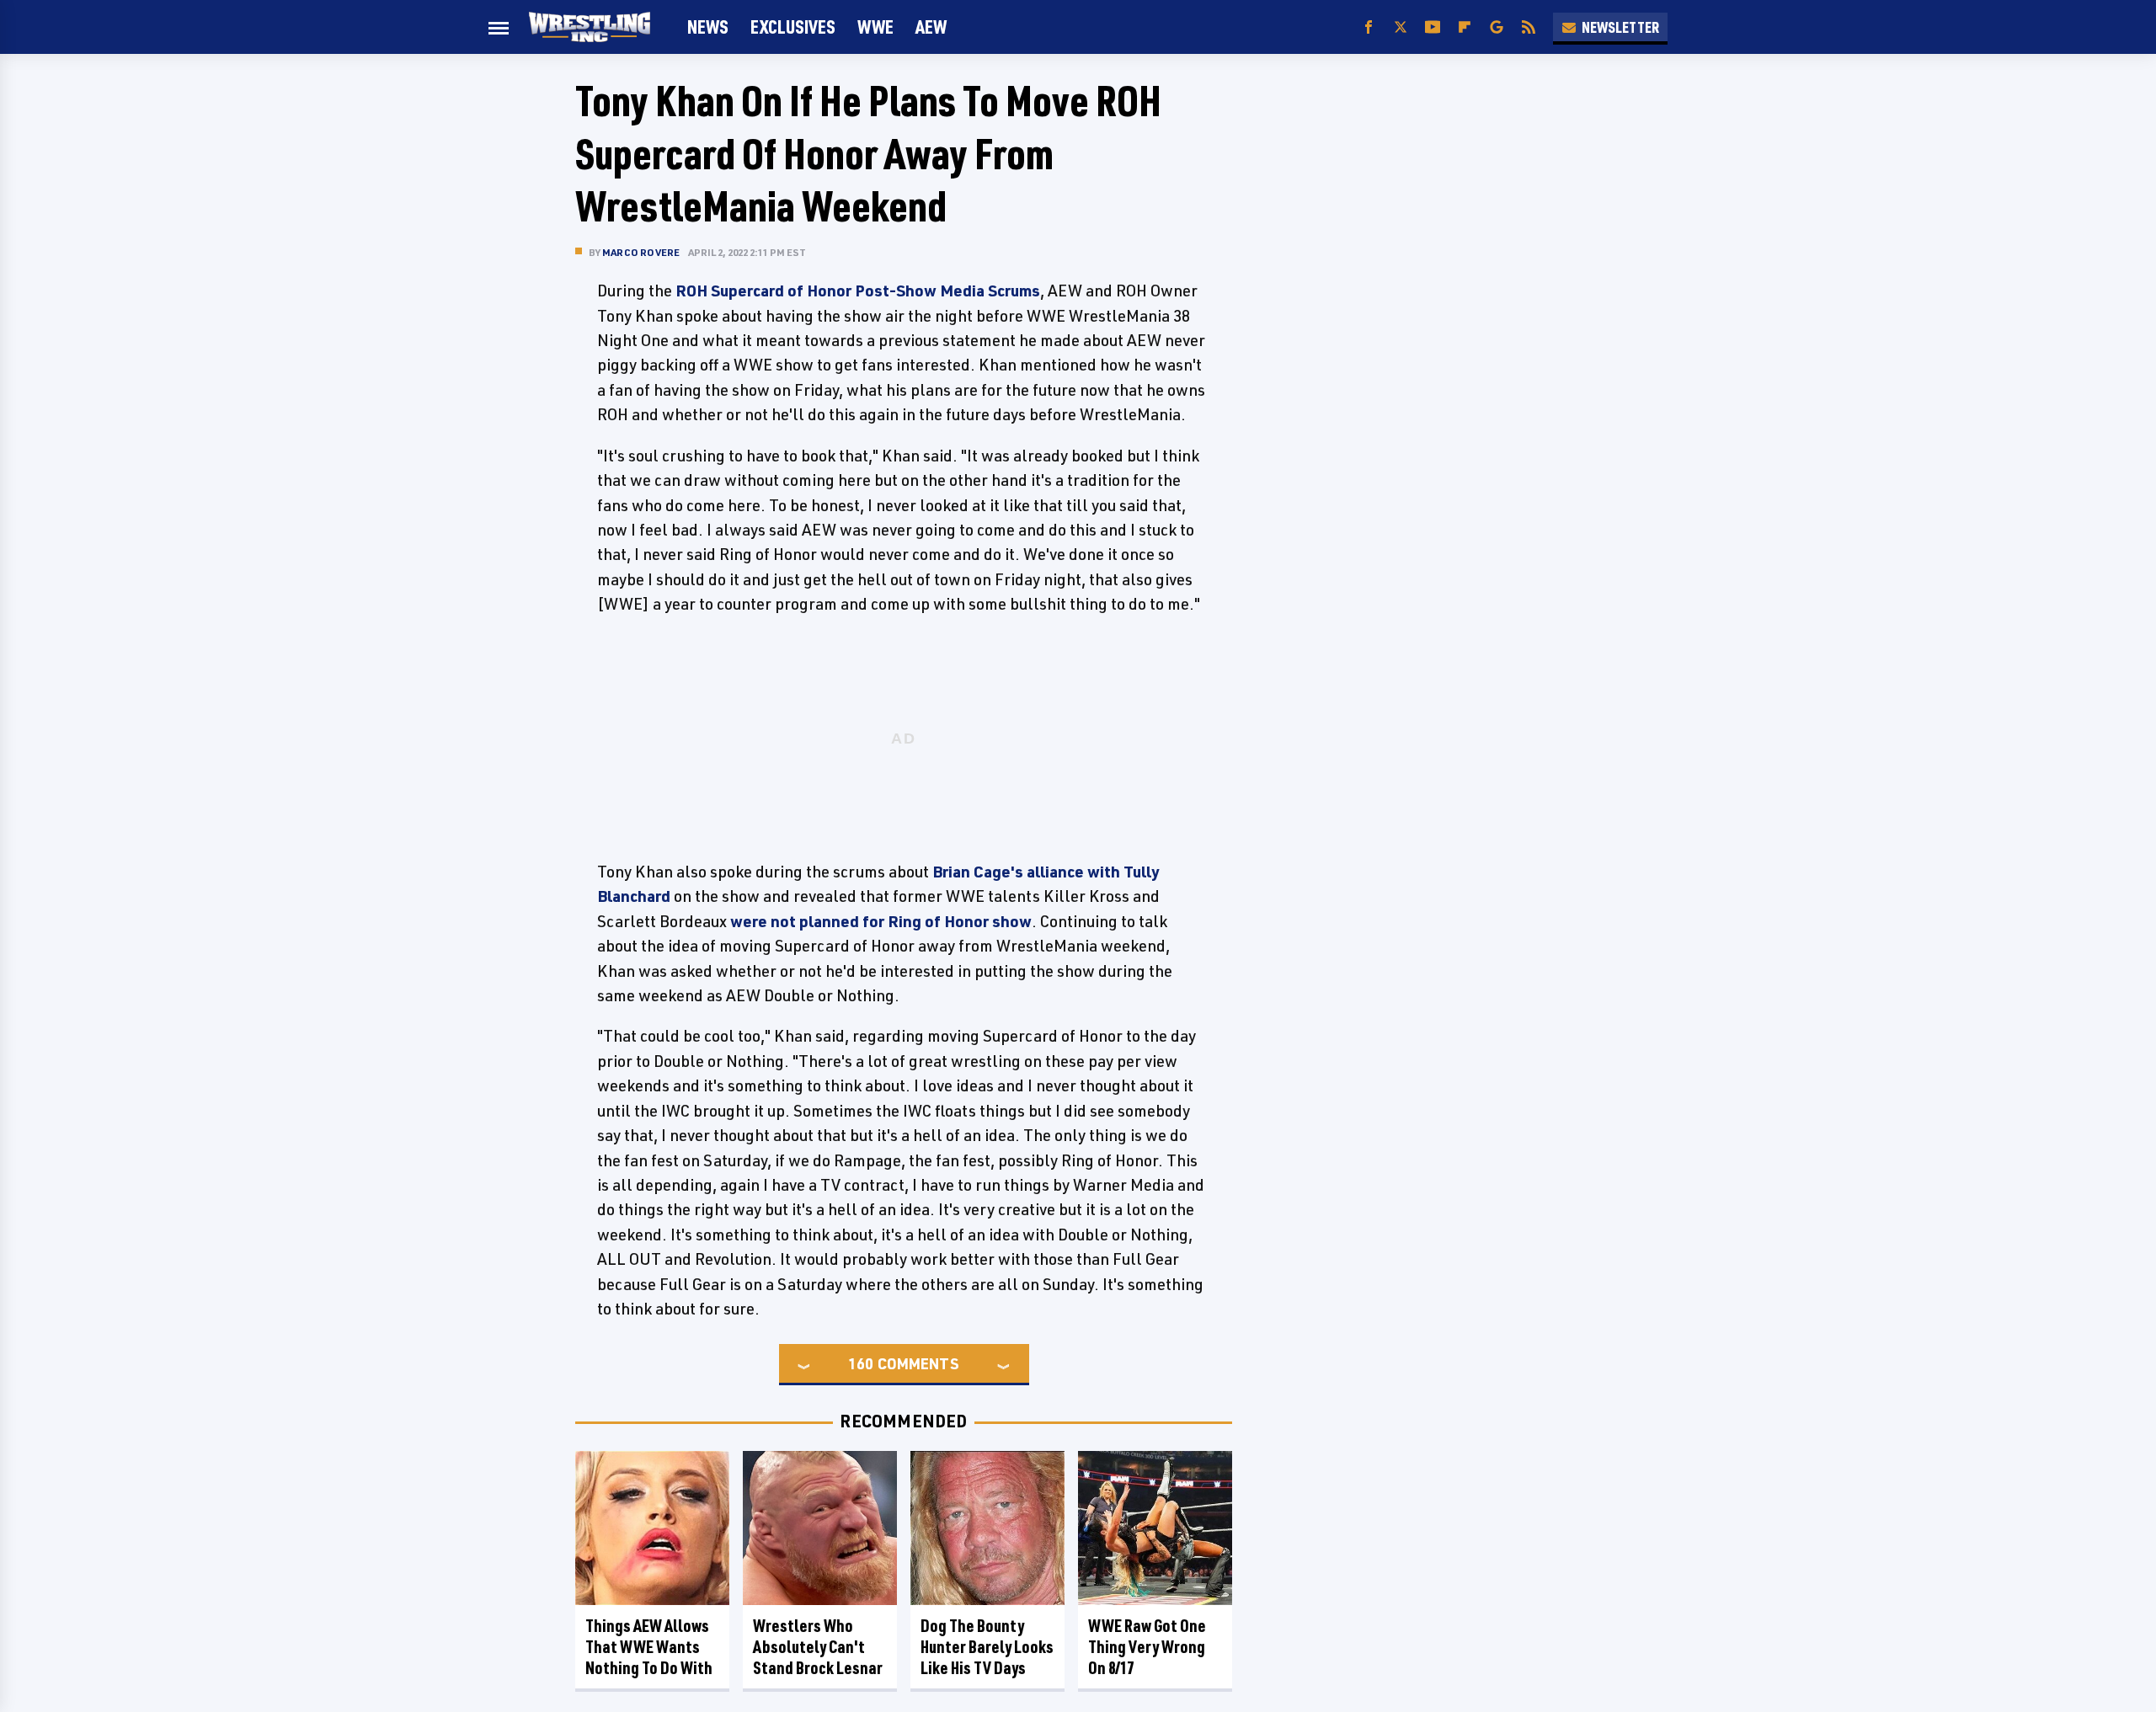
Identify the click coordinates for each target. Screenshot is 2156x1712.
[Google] (1497, 27)
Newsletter (1620, 27)
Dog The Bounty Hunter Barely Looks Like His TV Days (987, 1647)
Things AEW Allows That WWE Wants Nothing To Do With (649, 1647)
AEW (931, 27)
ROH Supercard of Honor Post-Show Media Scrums (858, 291)
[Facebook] (1369, 27)
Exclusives (793, 27)
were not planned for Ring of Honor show (881, 921)
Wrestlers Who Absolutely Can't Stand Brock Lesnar (818, 1647)
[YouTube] (1433, 27)
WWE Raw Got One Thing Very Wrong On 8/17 (1147, 1647)
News (708, 27)
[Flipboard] (1465, 27)
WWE (875, 27)
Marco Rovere (641, 252)
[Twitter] (1401, 27)
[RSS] (1529, 27)
